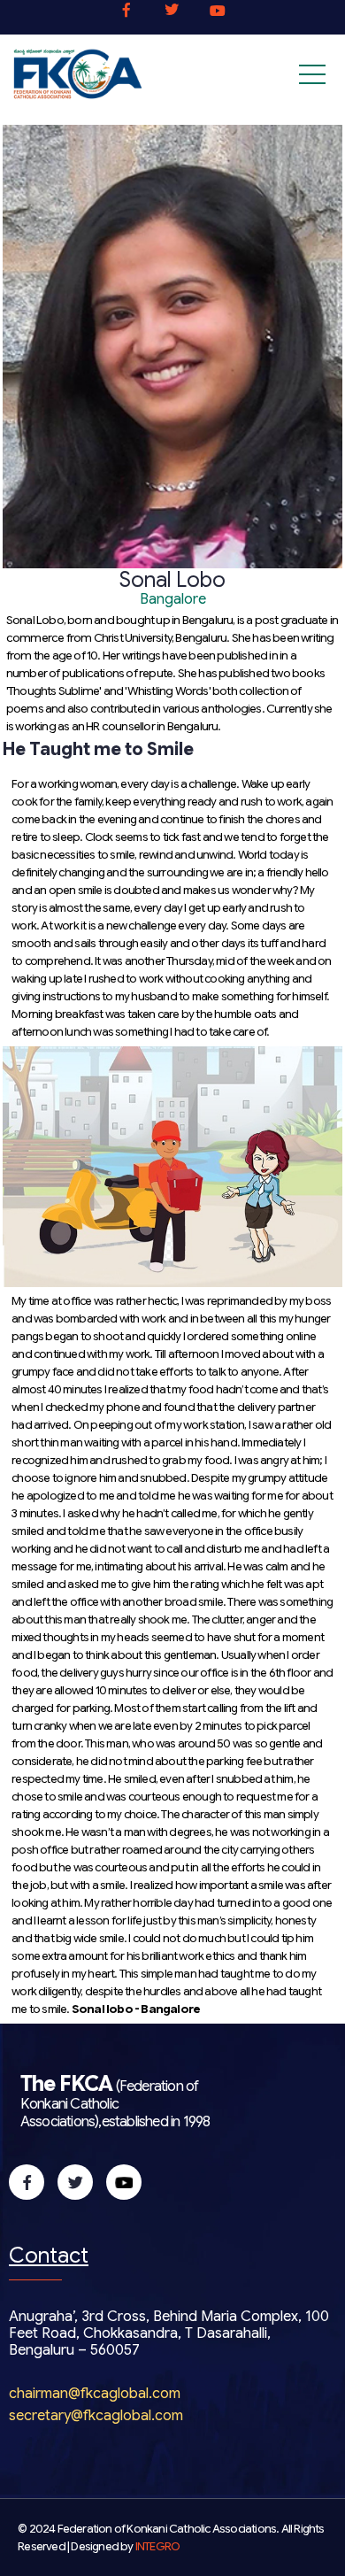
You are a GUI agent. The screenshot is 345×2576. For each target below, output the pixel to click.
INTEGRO (157, 2547)
